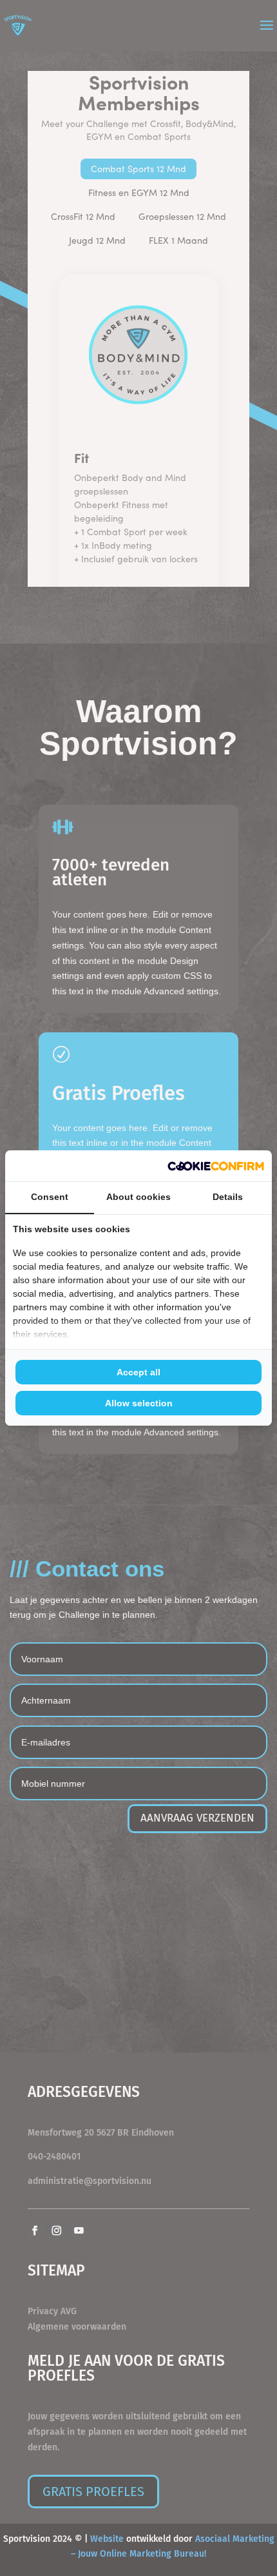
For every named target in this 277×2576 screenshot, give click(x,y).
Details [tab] (228, 1197)
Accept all (138, 1372)
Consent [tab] (50, 1197)
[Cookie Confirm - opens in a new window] (216, 1166)
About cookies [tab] (138, 1197)
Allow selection (139, 1403)
